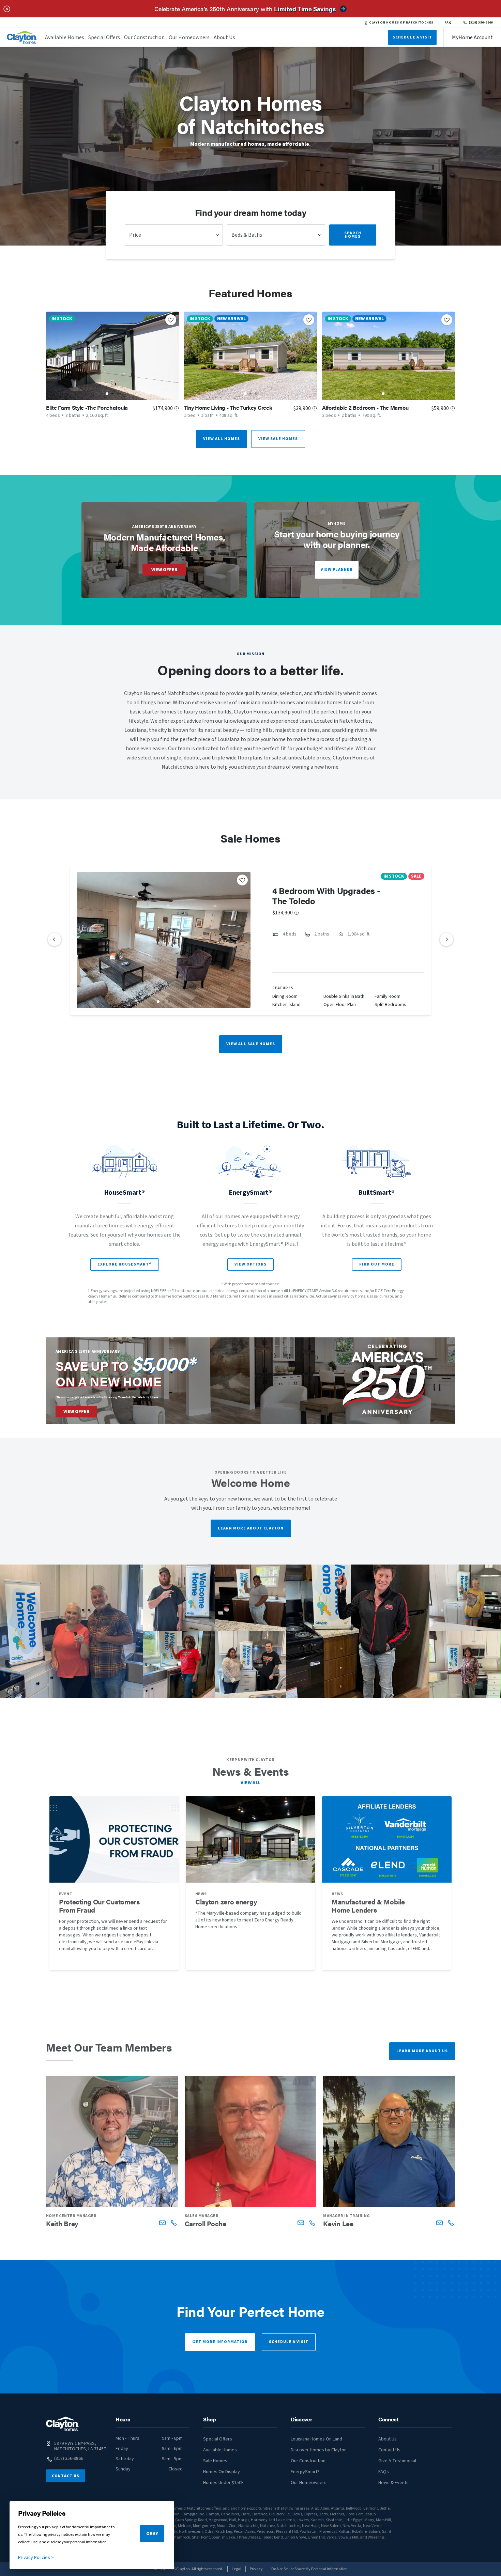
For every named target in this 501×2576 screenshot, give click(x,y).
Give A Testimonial (397, 2461)
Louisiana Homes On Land (316, 2439)
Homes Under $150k (223, 2483)
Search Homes (353, 235)
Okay (152, 2534)
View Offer (164, 570)
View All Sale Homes (251, 1044)
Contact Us (66, 2476)
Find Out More (377, 1264)
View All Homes (222, 439)
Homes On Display (222, 2472)
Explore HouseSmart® (125, 1264)
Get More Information (220, 2342)
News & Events (393, 2483)
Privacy (256, 2569)
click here (152, 1397)
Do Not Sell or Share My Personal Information (309, 2569)
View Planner (337, 570)
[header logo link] (22, 37)
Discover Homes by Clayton (319, 2450)
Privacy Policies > (36, 2558)
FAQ (448, 22)
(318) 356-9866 (481, 22)
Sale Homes (215, 2461)
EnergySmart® (305, 2472)
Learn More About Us (422, 2051)
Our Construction (144, 37)
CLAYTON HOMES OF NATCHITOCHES (401, 22)
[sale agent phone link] (174, 2223)
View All (251, 1783)
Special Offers (104, 37)
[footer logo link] (62, 2424)
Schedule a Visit (289, 2342)
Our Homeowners (189, 37)
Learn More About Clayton (251, 1528)
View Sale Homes (278, 439)
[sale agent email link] (162, 2223)
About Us (224, 37)
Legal (237, 2569)
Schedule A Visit (412, 37)
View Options (250, 1264)
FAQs (384, 2472)
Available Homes (65, 37)
